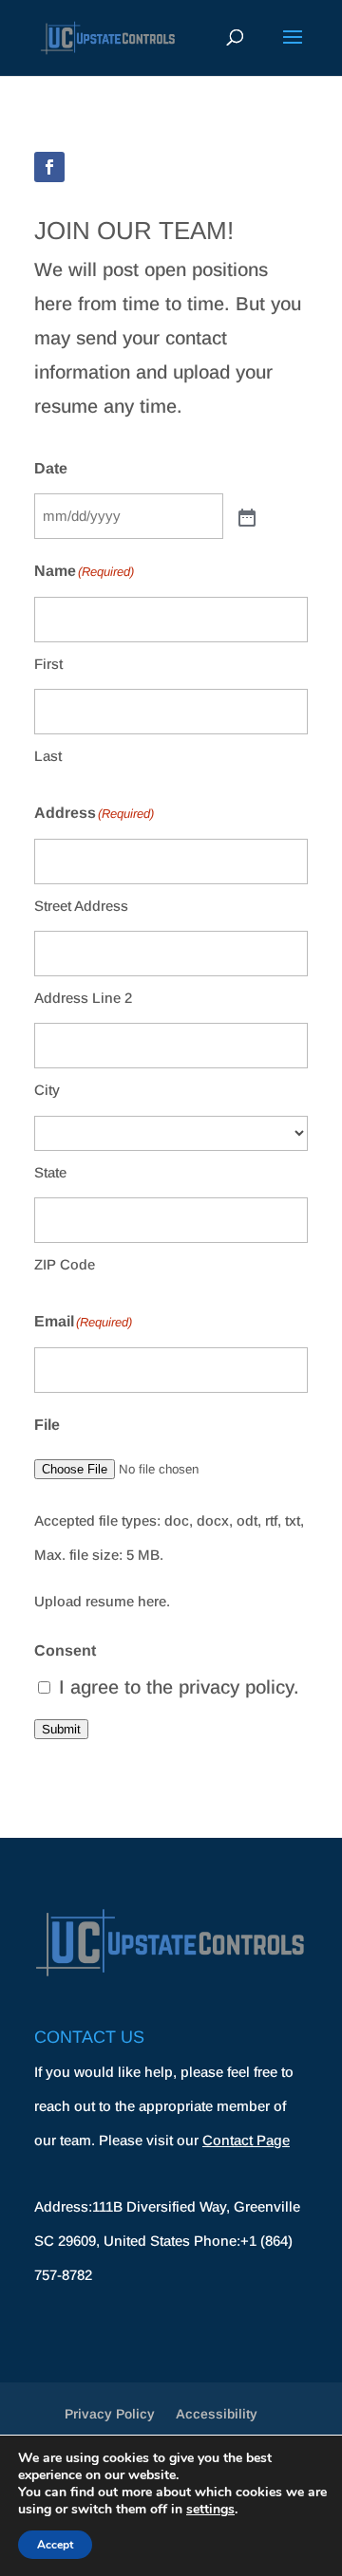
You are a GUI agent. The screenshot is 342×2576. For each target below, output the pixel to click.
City (47, 1090)
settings (210, 2510)
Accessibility (217, 2414)
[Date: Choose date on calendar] (245, 516)
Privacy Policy (110, 2414)
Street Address (81, 906)
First (48, 664)
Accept (55, 2545)
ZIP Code (65, 1264)
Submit (61, 1729)
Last (48, 756)
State (50, 1172)
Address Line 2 (83, 998)
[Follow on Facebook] (49, 167)
